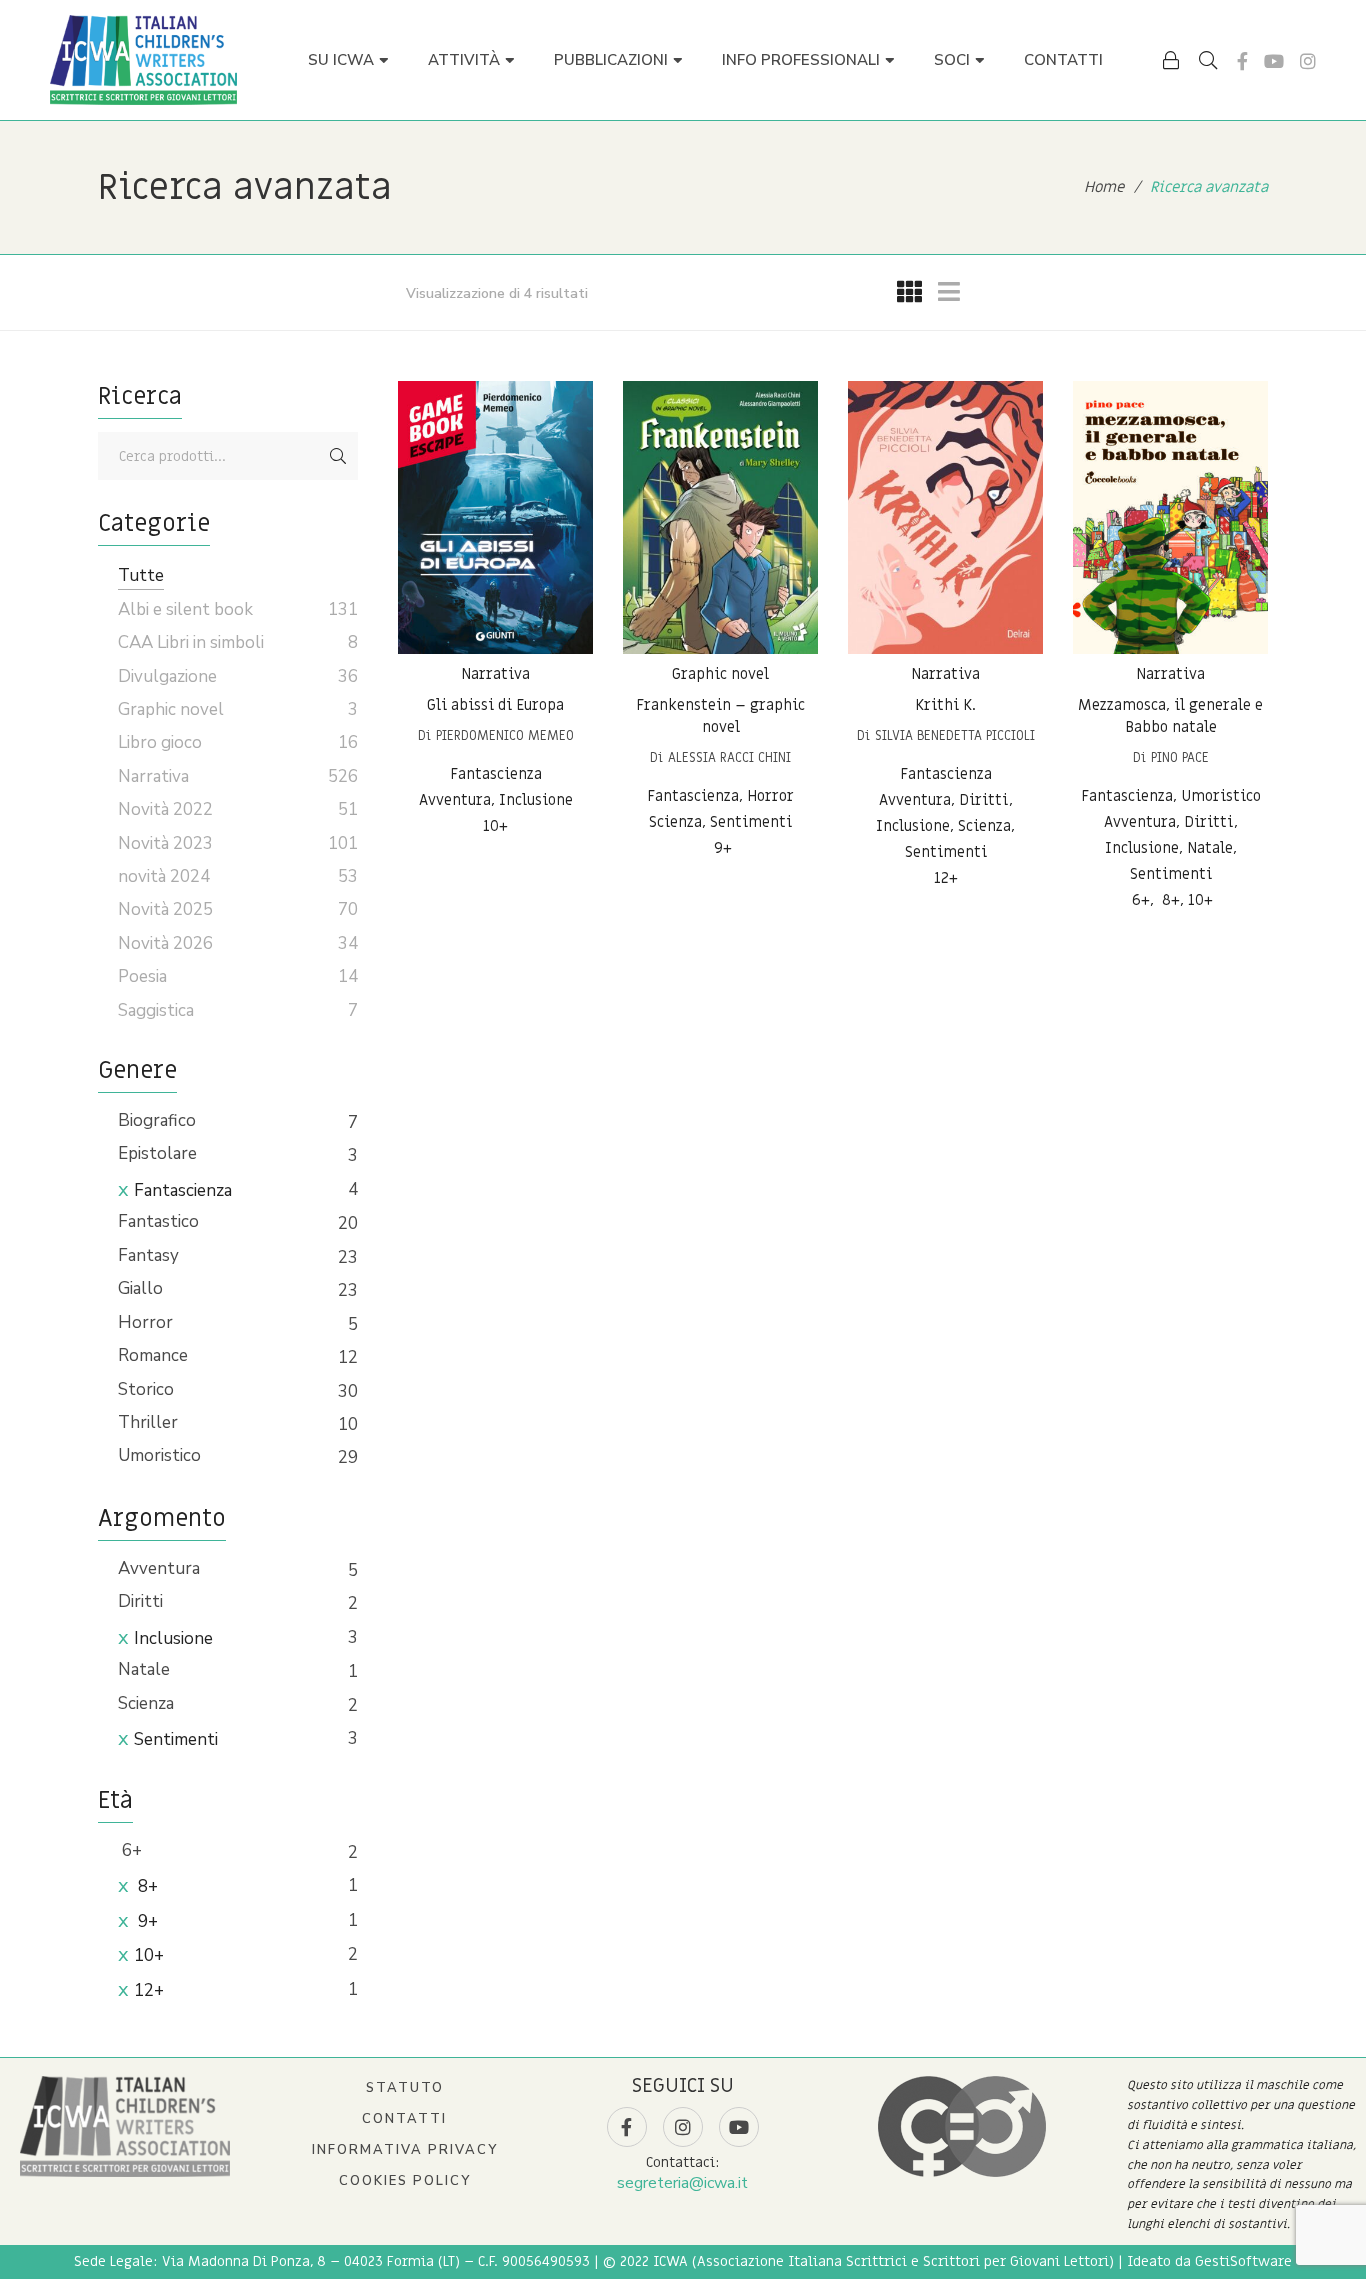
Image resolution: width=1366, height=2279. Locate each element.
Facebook (1242, 61)
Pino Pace (1180, 757)
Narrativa (495, 674)
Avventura (159, 1568)
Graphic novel (720, 674)
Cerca (338, 456)
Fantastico (158, 1221)
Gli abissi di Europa (495, 705)
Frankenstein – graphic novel (720, 716)
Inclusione (173, 1638)
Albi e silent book (185, 609)
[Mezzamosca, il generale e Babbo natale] (1170, 517)
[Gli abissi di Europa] (495, 517)
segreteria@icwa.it (682, 2183)
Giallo (140, 1288)
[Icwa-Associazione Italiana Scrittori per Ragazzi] (143, 60)
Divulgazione (167, 676)
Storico (146, 1389)
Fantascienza (183, 1190)
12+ (149, 1990)
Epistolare (157, 1153)
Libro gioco (160, 742)
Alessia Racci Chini (729, 757)
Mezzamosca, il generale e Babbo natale (1170, 716)
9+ (146, 1921)
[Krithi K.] (945, 517)
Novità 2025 (165, 909)
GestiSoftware (1243, 2261)
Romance (153, 1355)
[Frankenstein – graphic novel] (720, 517)
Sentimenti (176, 1739)
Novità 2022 (165, 809)
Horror (145, 1322)
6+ (130, 1850)
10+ (149, 1955)
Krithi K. (945, 705)
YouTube (1274, 61)
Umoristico (159, 1455)
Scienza (146, 1703)
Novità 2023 (165, 843)
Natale (144, 1669)
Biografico (157, 1120)
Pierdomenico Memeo (505, 735)
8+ (146, 1886)
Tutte (141, 575)
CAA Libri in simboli (191, 642)
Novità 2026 (165, 943)
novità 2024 (164, 876)
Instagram (1308, 61)
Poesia (142, 976)
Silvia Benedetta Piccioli (955, 735)
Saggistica (156, 1010)
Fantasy (148, 1255)
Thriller (148, 1422)
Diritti (140, 1601)
